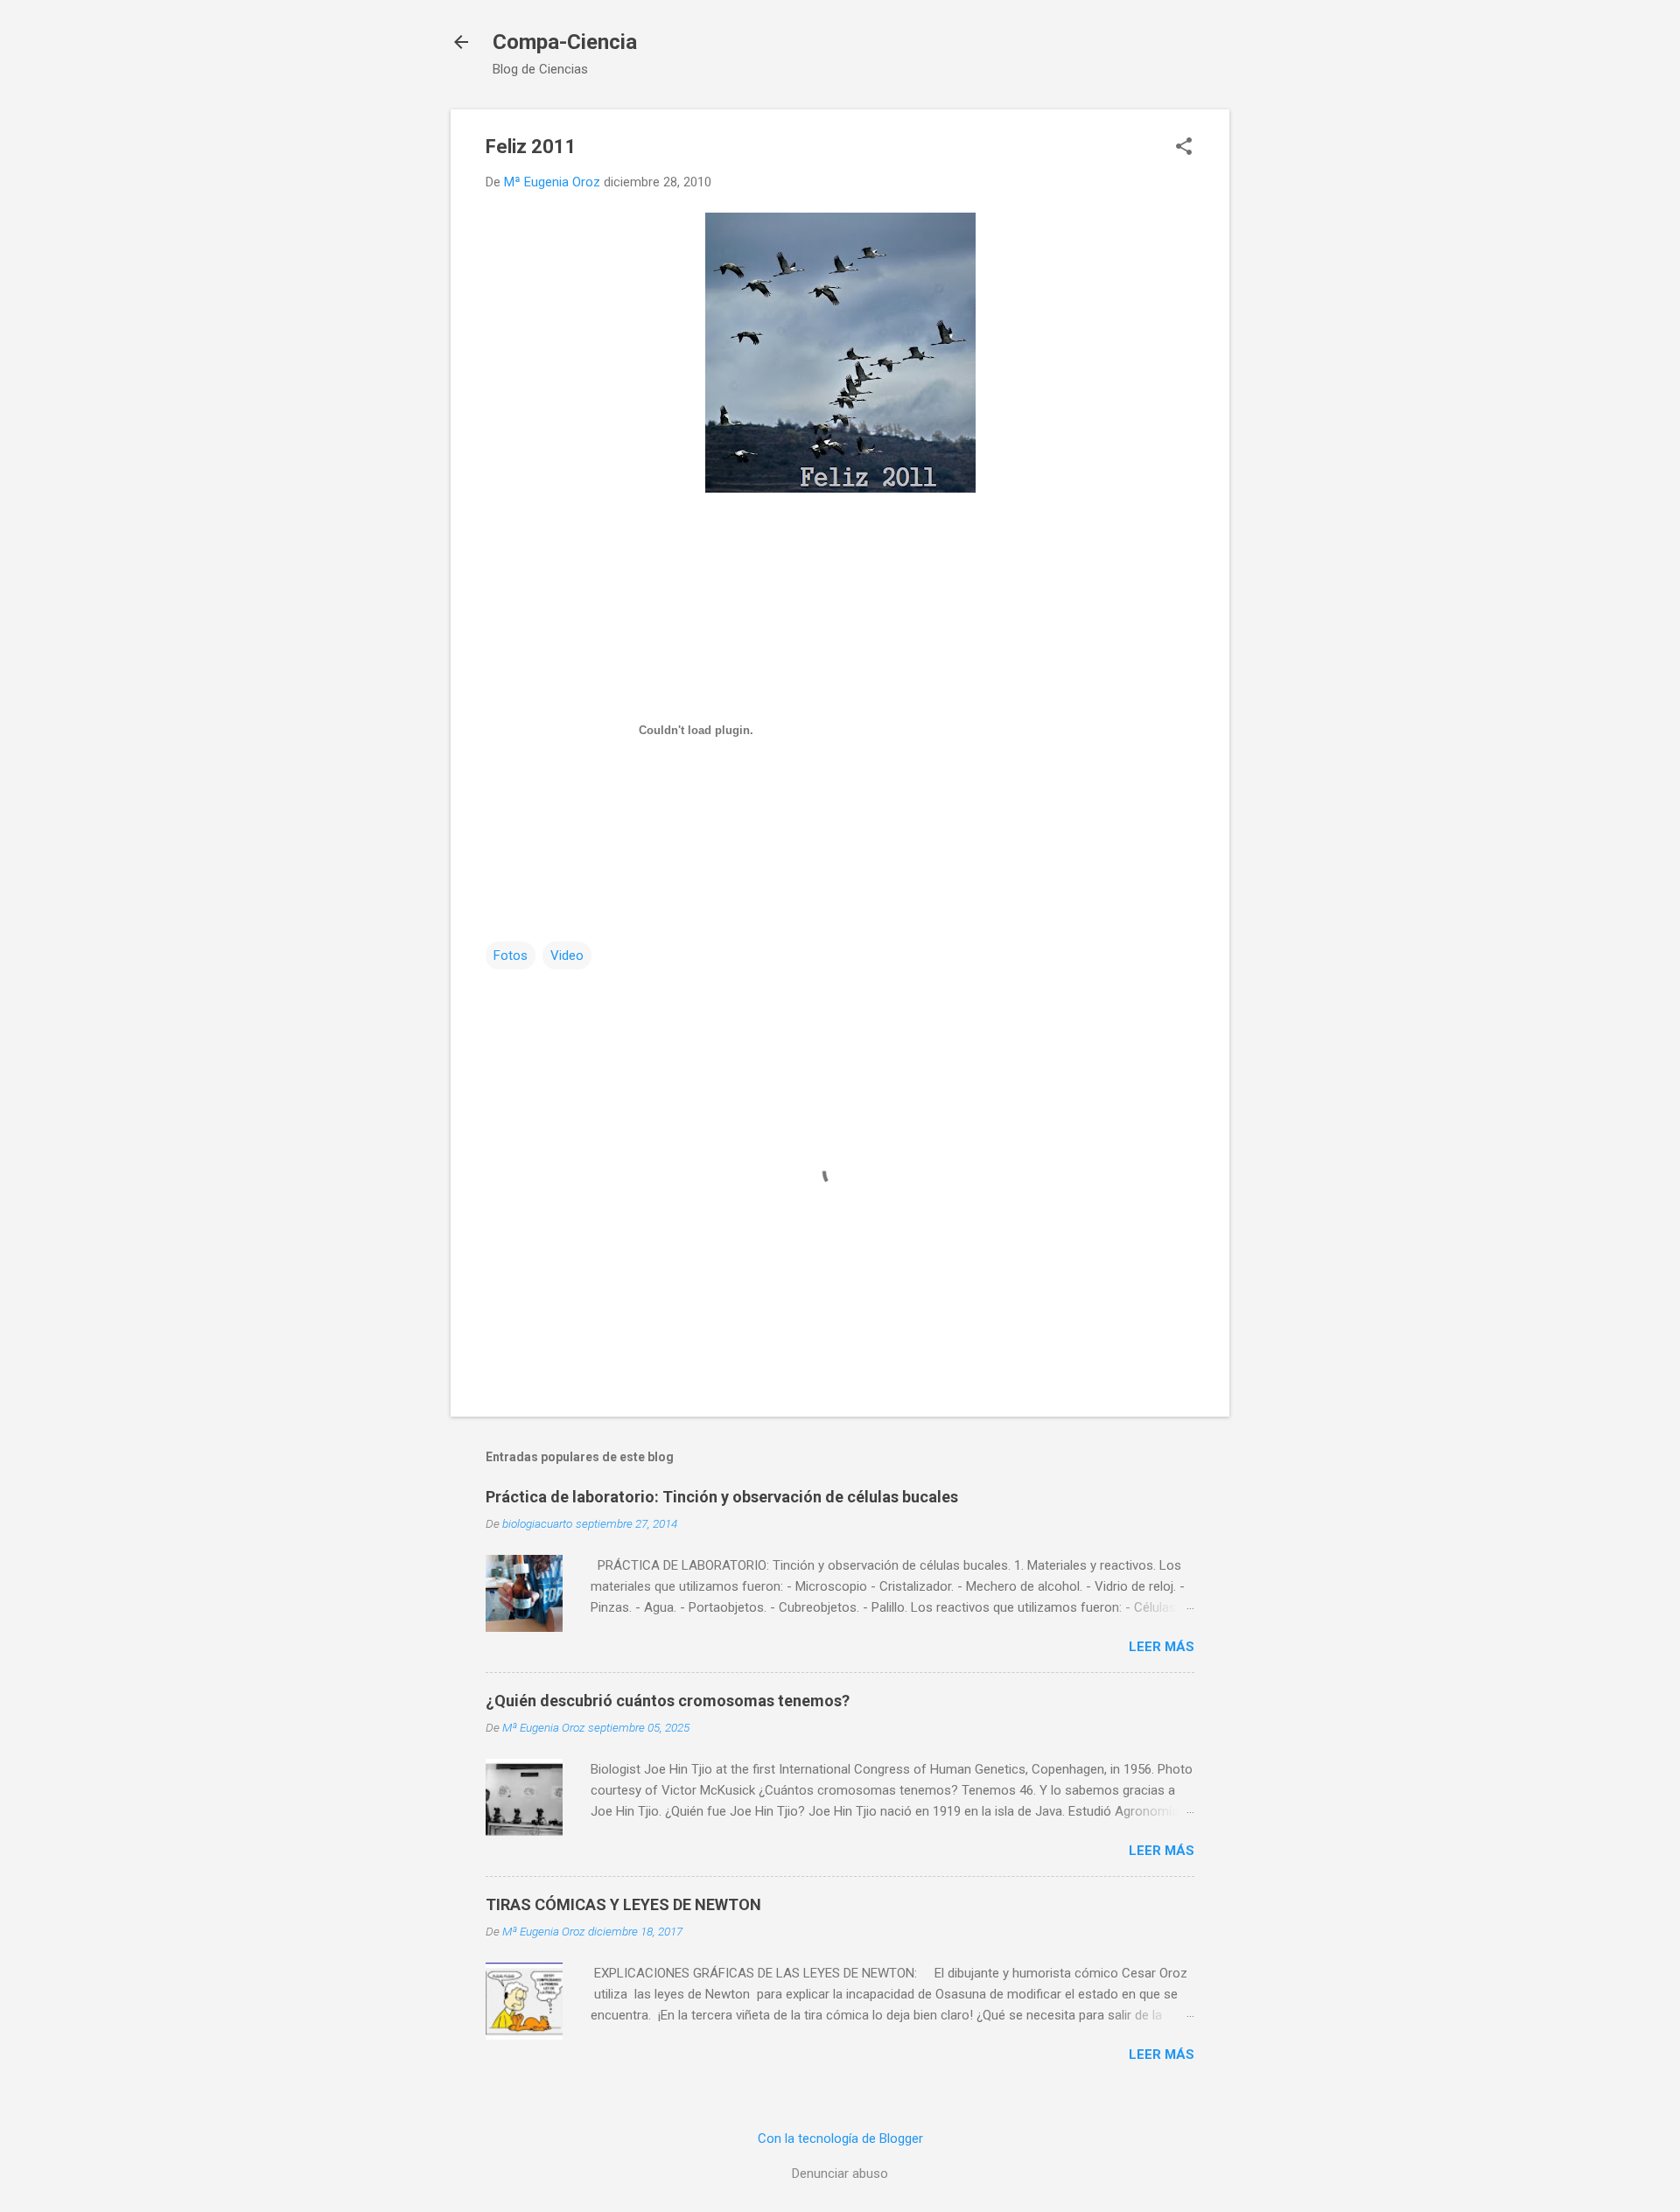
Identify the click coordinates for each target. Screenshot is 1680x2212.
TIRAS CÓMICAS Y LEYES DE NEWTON (623, 1904)
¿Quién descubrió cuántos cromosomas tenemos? (668, 1701)
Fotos (511, 955)
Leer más (1162, 1647)
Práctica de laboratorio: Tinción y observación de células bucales (722, 1497)
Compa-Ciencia (565, 42)
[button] (1184, 148)
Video (567, 955)
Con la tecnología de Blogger (840, 2138)
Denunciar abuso (840, 2173)
